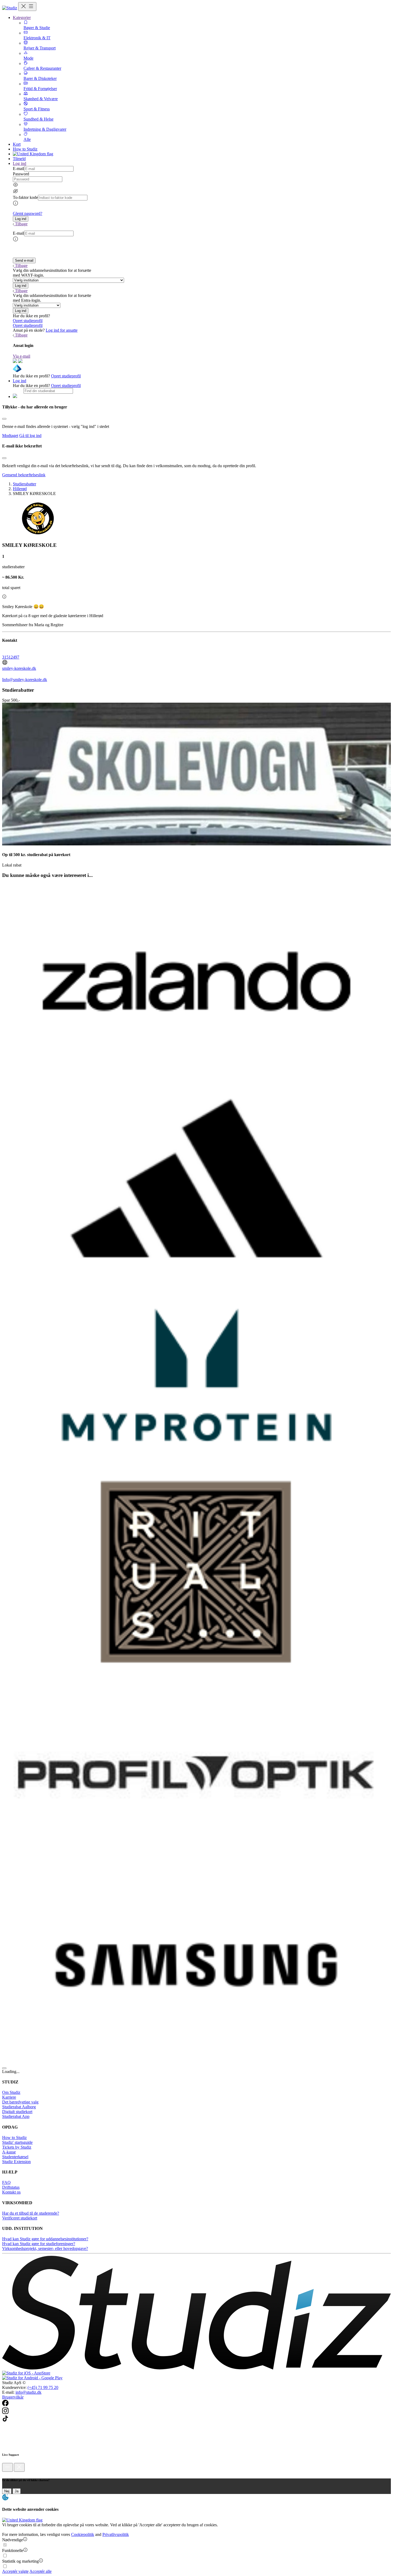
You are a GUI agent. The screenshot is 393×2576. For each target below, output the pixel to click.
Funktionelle (13, 2550)
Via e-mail (22, 356)
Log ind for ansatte (62, 330)
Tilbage (21, 224)
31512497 (11, 657)
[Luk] (19, 2467)
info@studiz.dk (28, 2392)
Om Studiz (11, 2092)
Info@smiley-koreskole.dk (25, 680)
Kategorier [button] (22, 18)
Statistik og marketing (20, 2561)
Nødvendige (13, 2540)
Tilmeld (19, 159)
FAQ (6, 2182)
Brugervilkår (13, 2397)
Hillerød (20, 489)
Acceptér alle (41, 2571)
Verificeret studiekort (20, 2218)
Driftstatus (11, 2187)
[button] (21, 219)
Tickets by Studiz (17, 2147)
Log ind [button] (20, 163)
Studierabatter (24, 484)
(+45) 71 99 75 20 (43, 2387)
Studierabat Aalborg (19, 2107)
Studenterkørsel (15, 2157)
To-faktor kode (25, 197)
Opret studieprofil (28, 321)
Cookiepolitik (83, 2534)
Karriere (9, 2097)
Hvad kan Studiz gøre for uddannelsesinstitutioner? (45, 2239)
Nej (7, 2491)
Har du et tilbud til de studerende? (31, 2213)
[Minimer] (7, 2467)
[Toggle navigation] (27, 7)
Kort (17, 144)
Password (21, 174)
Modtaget (10, 436)
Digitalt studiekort (17, 2112)
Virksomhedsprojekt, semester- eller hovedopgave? (45, 2248)
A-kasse (9, 2152)
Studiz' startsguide (17, 2142)
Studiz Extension (16, 2162)
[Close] (4, 419)
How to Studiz (25, 149)
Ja (17, 2491)
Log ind (20, 381)
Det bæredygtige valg (20, 2102)
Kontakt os (11, 2192)
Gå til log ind (30, 436)
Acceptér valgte (15, 2571)
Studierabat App (16, 2116)
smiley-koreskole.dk (19, 668)
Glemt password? (28, 213)
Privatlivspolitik (116, 2534)
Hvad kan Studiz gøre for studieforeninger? (39, 2244)
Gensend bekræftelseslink (24, 475)
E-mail (18, 169)
